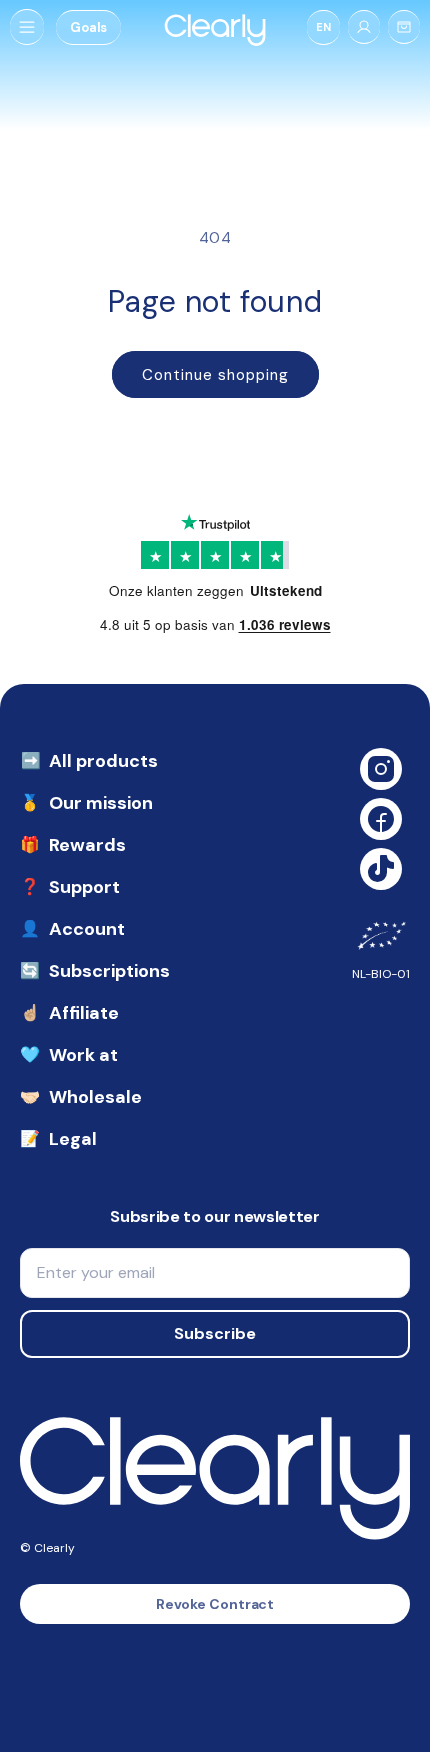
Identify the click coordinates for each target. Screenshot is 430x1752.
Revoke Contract (215, 1604)
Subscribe (215, 1333)
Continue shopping (215, 375)
